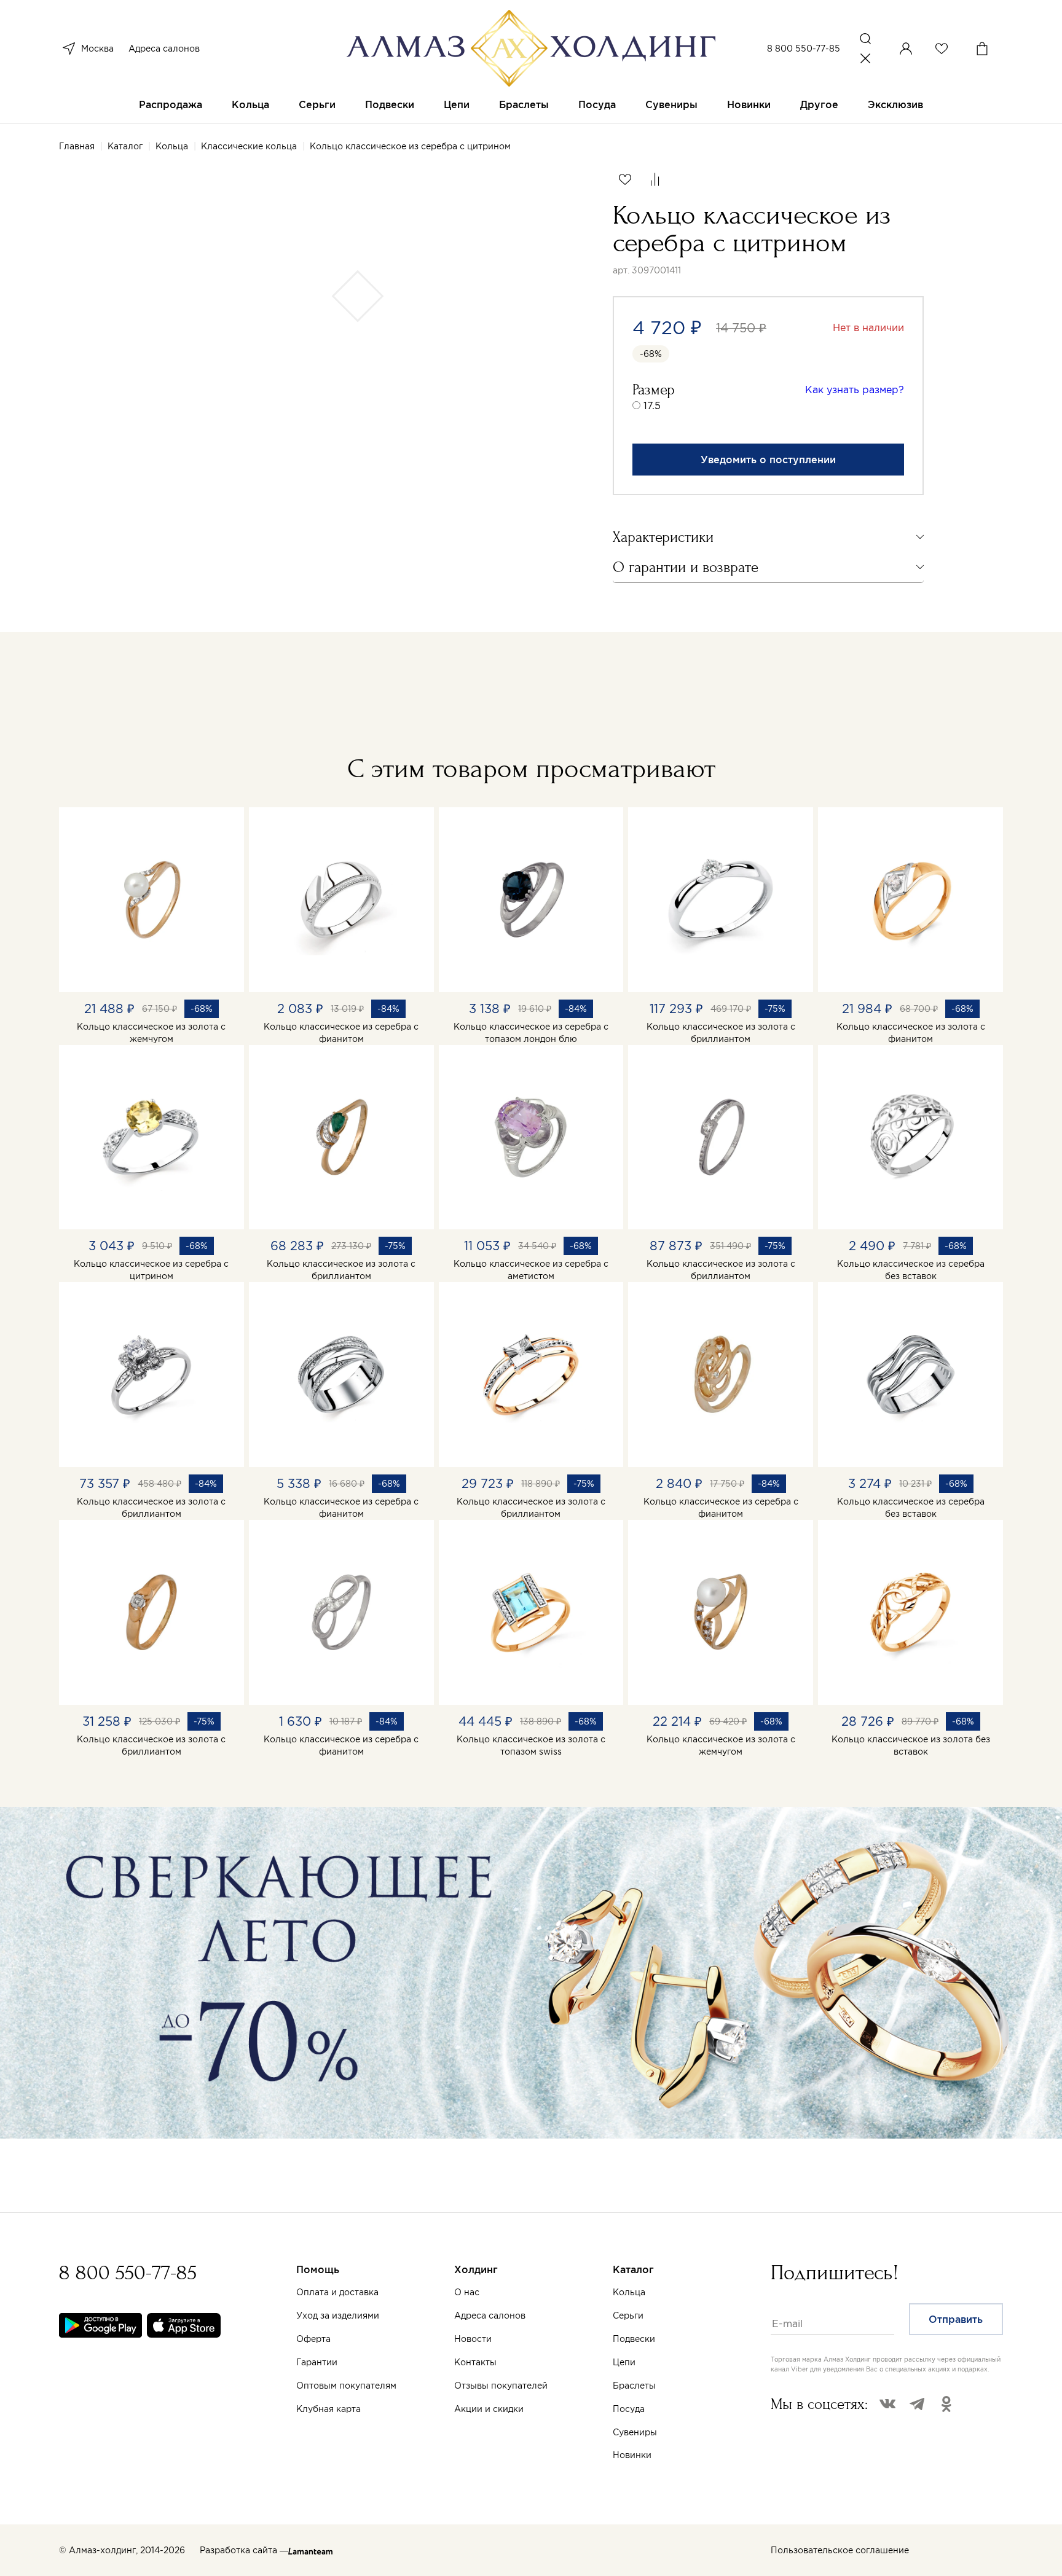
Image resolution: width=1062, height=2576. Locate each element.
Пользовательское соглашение (840, 2550)
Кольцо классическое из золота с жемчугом (151, 1033)
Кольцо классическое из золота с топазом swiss (531, 1745)
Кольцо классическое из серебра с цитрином (151, 1270)
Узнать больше (626, 2432)
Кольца (250, 104)
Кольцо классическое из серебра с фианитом (341, 1033)
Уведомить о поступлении (768, 460)
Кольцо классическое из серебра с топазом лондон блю (531, 1033)
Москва (97, 49)
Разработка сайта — (244, 2550)
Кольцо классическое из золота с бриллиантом (721, 1033)
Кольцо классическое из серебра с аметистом (531, 1270)
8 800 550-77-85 (804, 49)
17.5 (652, 405)
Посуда (597, 104)
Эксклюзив (895, 104)
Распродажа (171, 104)
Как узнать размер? (855, 390)
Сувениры (671, 104)
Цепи (457, 104)
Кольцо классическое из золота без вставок (911, 1745)
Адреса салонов (164, 49)
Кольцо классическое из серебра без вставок (911, 1270)
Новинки (749, 104)
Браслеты (524, 104)
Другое (819, 104)
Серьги (317, 104)
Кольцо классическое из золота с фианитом (911, 1033)
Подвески (390, 104)
